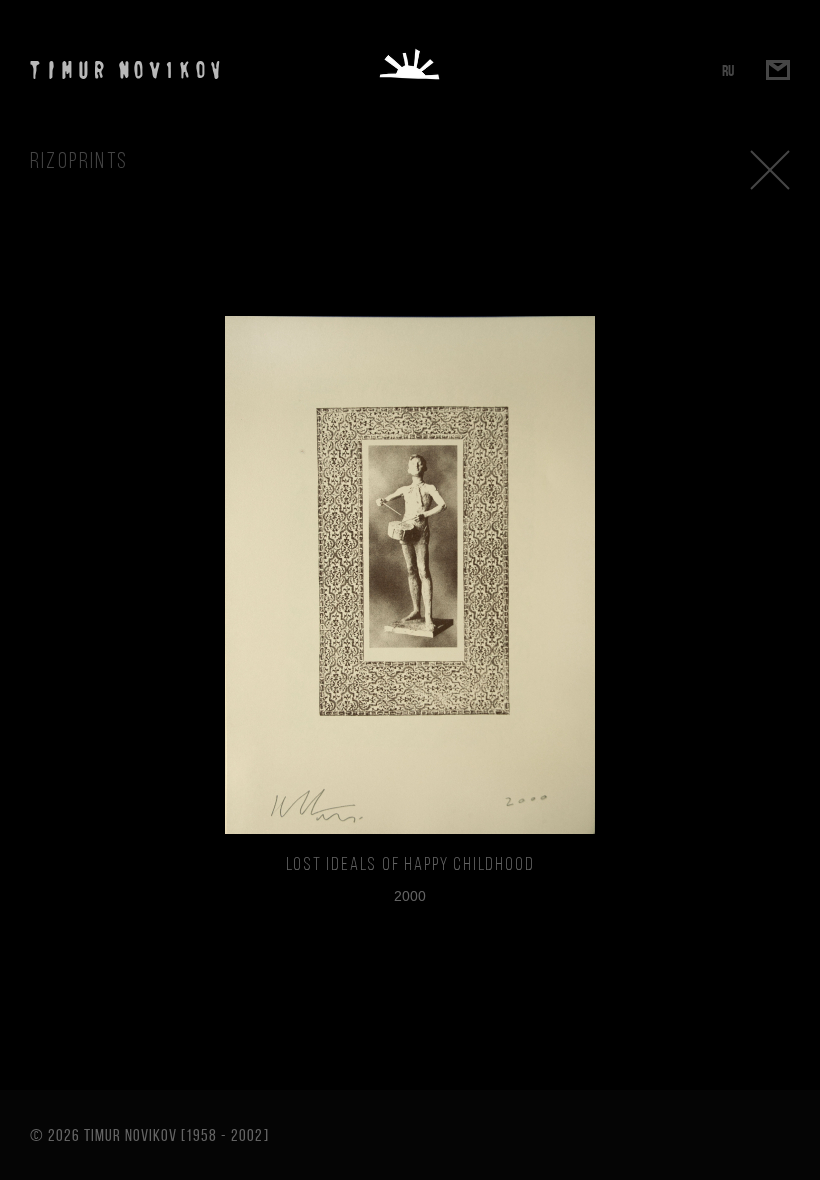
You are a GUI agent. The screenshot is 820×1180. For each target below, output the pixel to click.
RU (728, 70)
